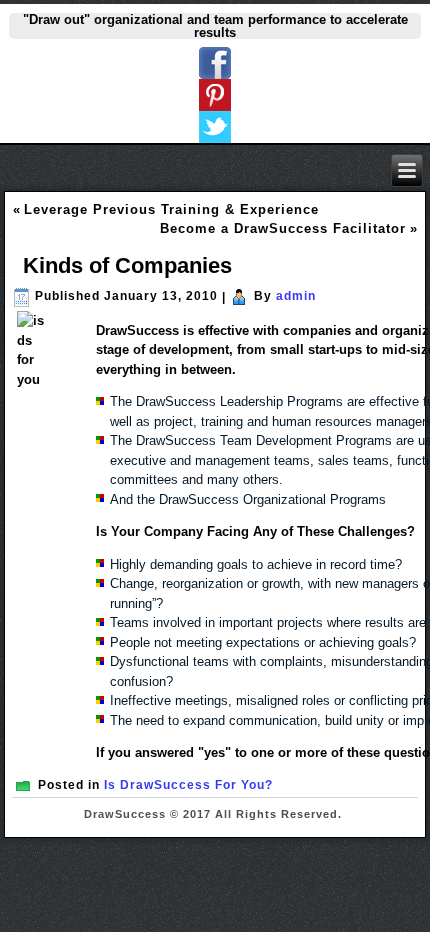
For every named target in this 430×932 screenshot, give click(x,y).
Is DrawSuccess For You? (188, 785)
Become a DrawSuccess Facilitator (283, 228)
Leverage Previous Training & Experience (171, 209)
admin (296, 296)
